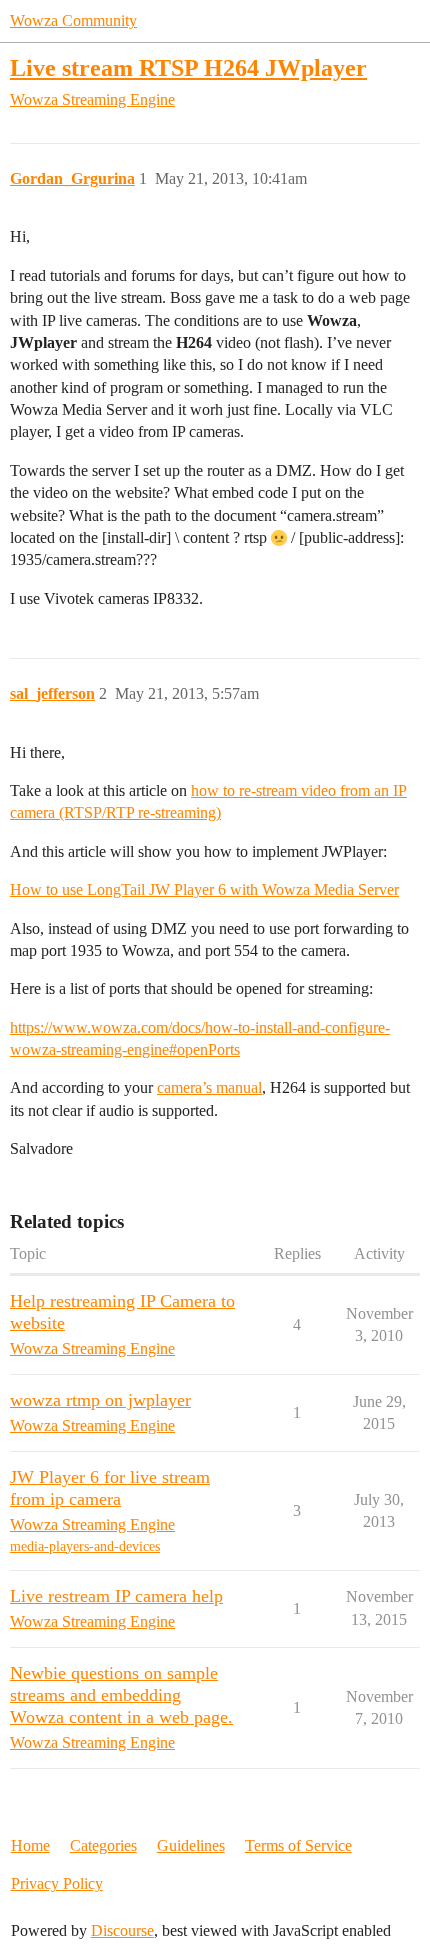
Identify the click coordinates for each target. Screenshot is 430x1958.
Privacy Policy (57, 1883)
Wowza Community (73, 20)
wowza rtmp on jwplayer (100, 1400)
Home (30, 1845)
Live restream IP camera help (116, 1596)
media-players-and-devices (85, 1546)
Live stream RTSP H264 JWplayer (188, 67)
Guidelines (191, 1845)
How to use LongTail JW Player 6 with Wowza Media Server (204, 889)
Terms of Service (298, 1845)
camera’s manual (209, 1087)
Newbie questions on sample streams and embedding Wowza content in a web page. (121, 1695)
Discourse (122, 1930)
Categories (103, 1845)
